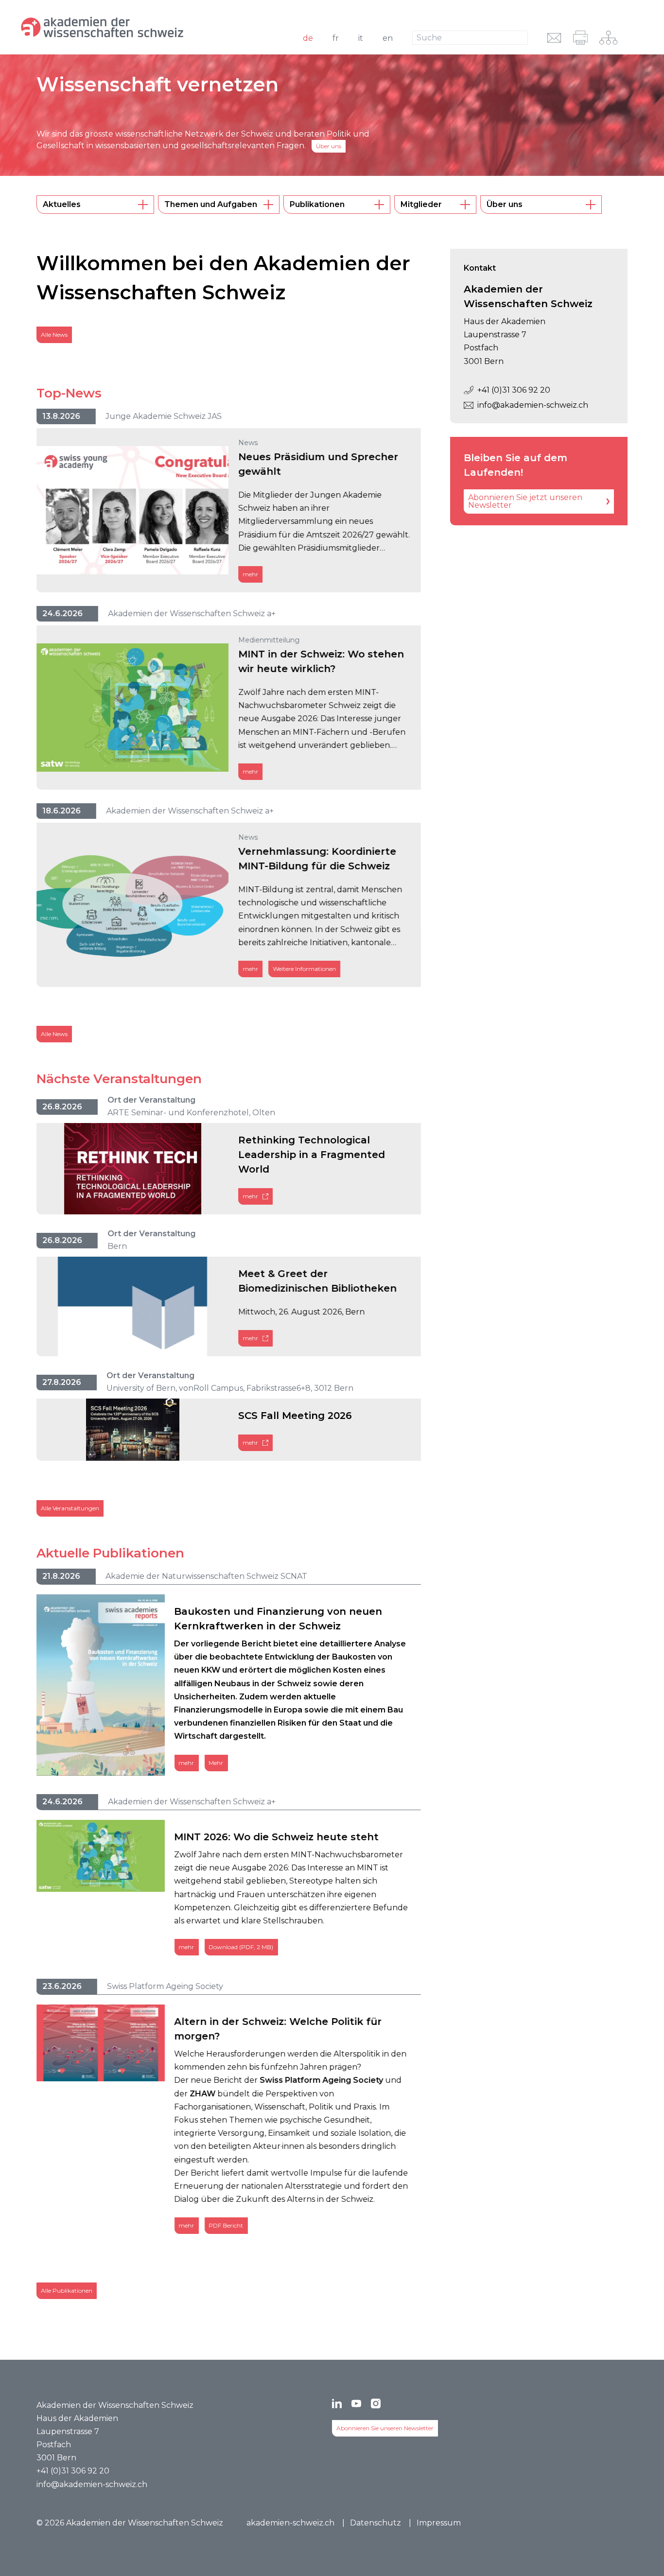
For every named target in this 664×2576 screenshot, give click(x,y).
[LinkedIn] (337, 2403)
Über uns (329, 146)
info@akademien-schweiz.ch (533, 405)
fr (336, 38)
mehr (250, 574)
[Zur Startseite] (133, 27)
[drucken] (580, 38)
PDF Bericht (226, 2225)
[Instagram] (376, 2403)
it (361, 38)
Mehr (216, 1762)
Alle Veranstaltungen (70, 1508)
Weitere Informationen (304, 969)
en (388, 38)
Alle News (54, 335)
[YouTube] (356, 2403)
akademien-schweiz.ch (290, 2523)
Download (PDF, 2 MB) (241, 1947)
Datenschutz (376, 2523)
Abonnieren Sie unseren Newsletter (385, 2428)
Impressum (439, 2523)
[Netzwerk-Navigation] (608, 38)
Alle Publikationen (67, 2291)
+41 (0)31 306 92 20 (514, 390)
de (308, 38)
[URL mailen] (554, 38)
